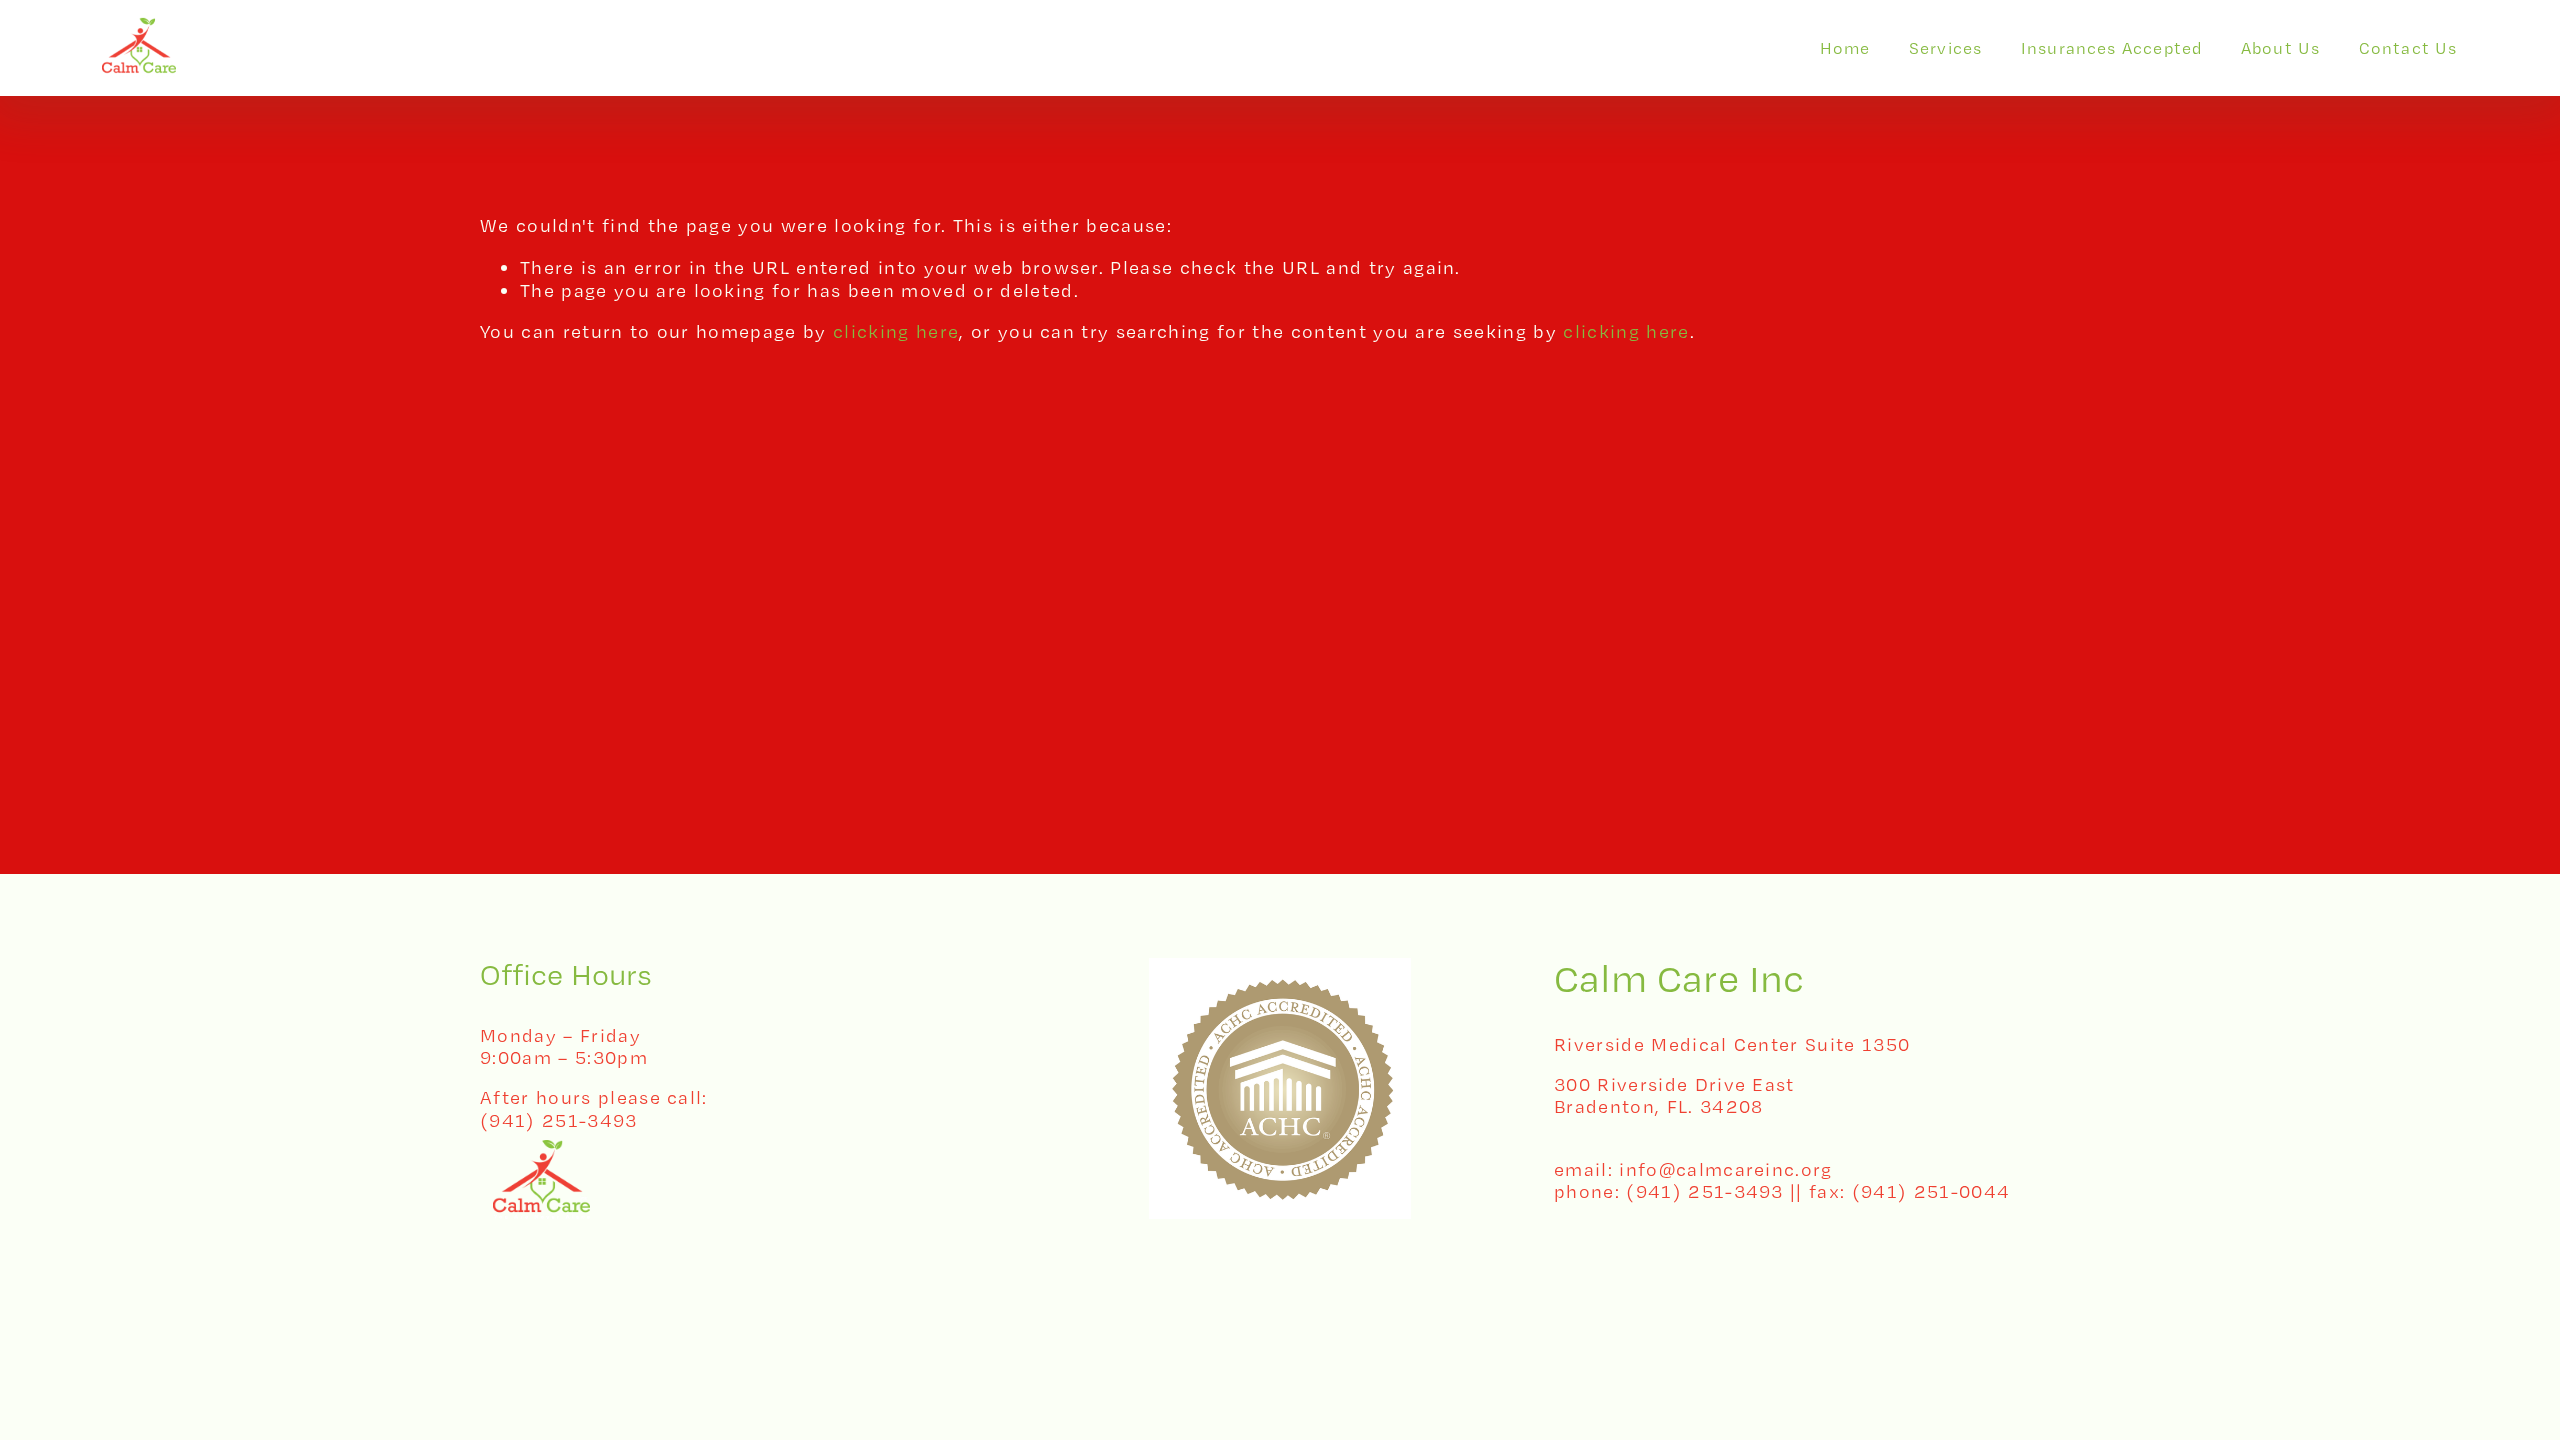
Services (1946, 48)
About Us (2281, 48)
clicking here (896, 331)
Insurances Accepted (2112, 48)
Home (1845, 48)
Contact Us (2408, 48)
